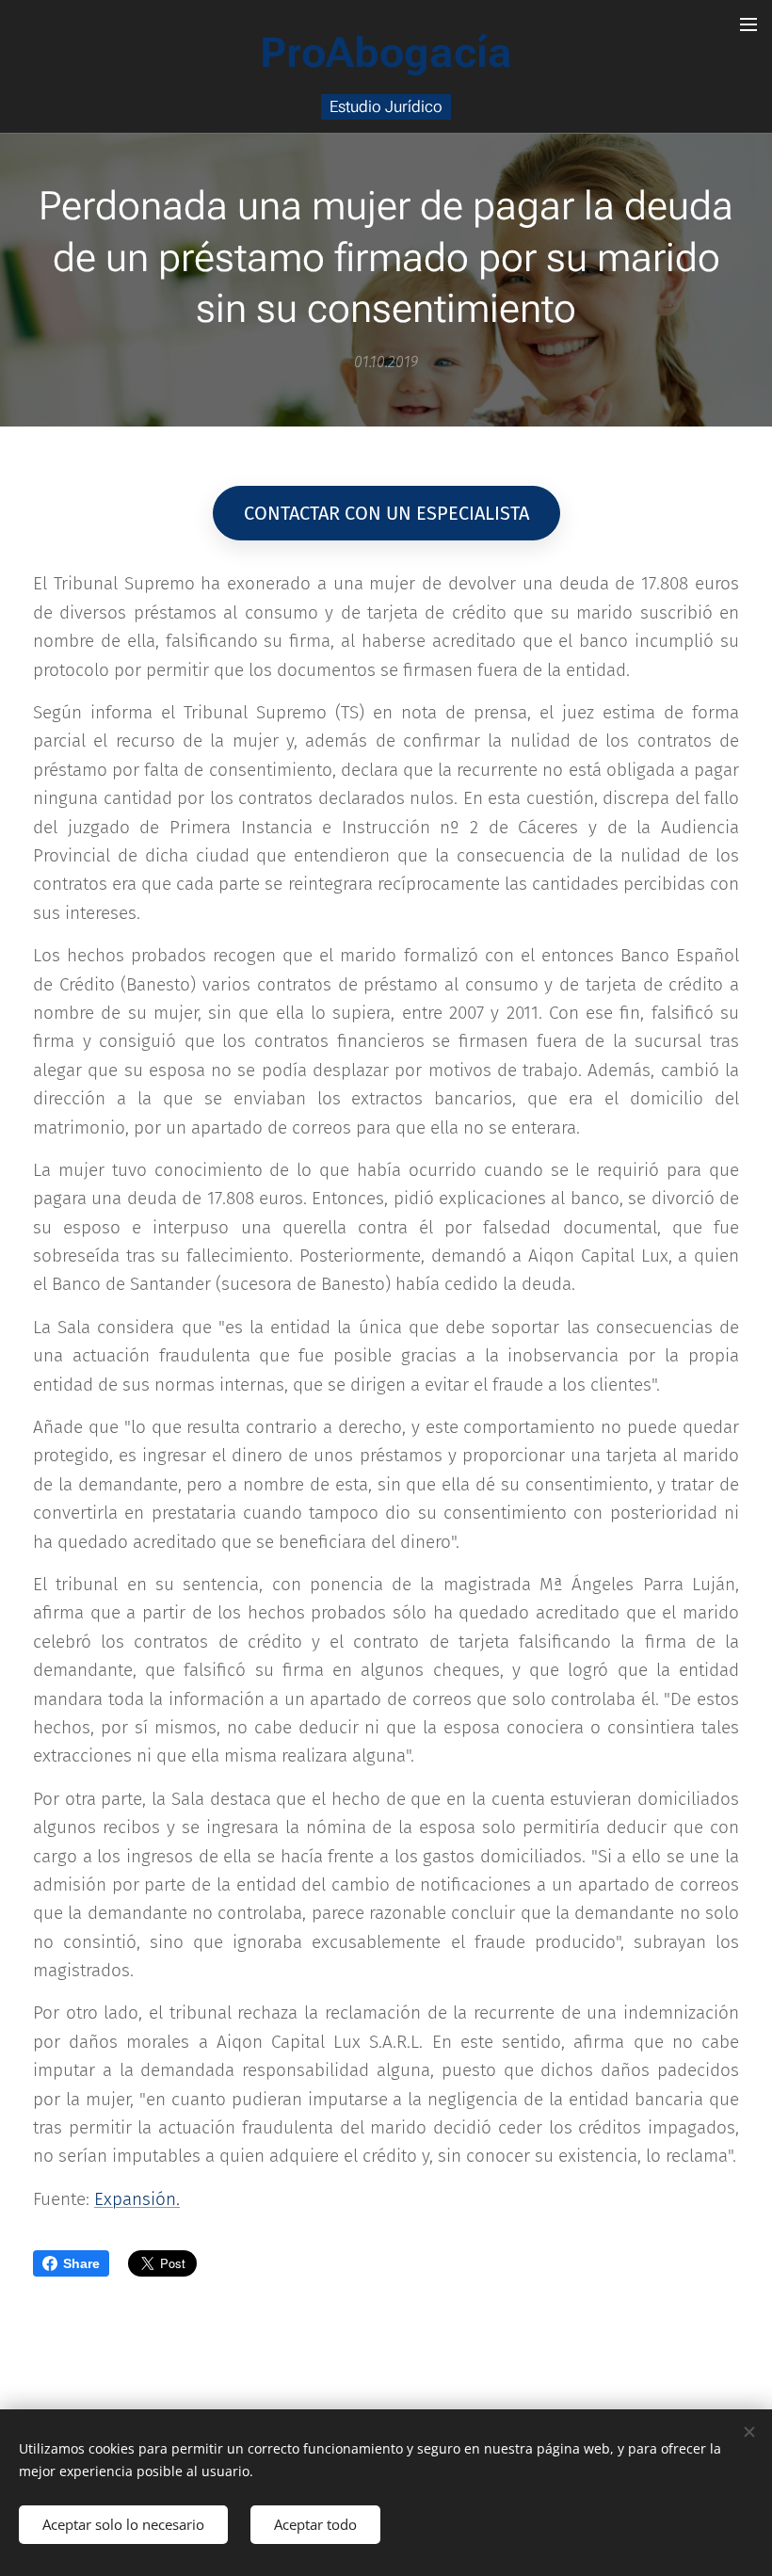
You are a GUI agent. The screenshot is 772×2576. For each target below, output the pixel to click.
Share (81, 2263)
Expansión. (137, 2199)
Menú (748, 24)
